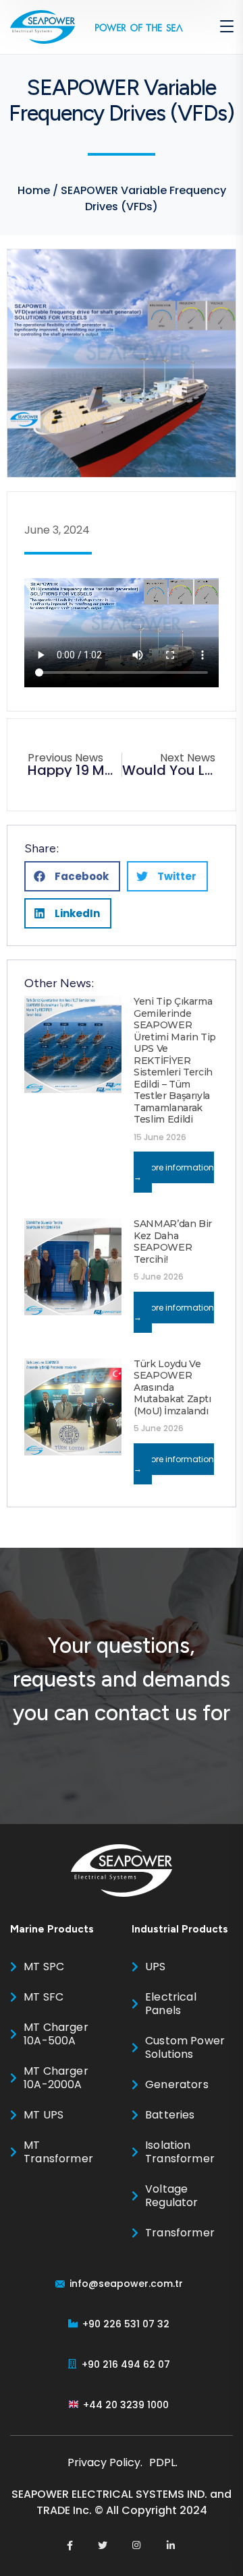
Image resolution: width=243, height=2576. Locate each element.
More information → (174, 1172)
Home (34, 190)
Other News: (59, 983)
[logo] (43, 26)
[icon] (70, 2546)
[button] (72, 876)
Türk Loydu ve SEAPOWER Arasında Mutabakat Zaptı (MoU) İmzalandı (172, 1387)
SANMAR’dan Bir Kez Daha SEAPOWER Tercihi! (173, 1242)
